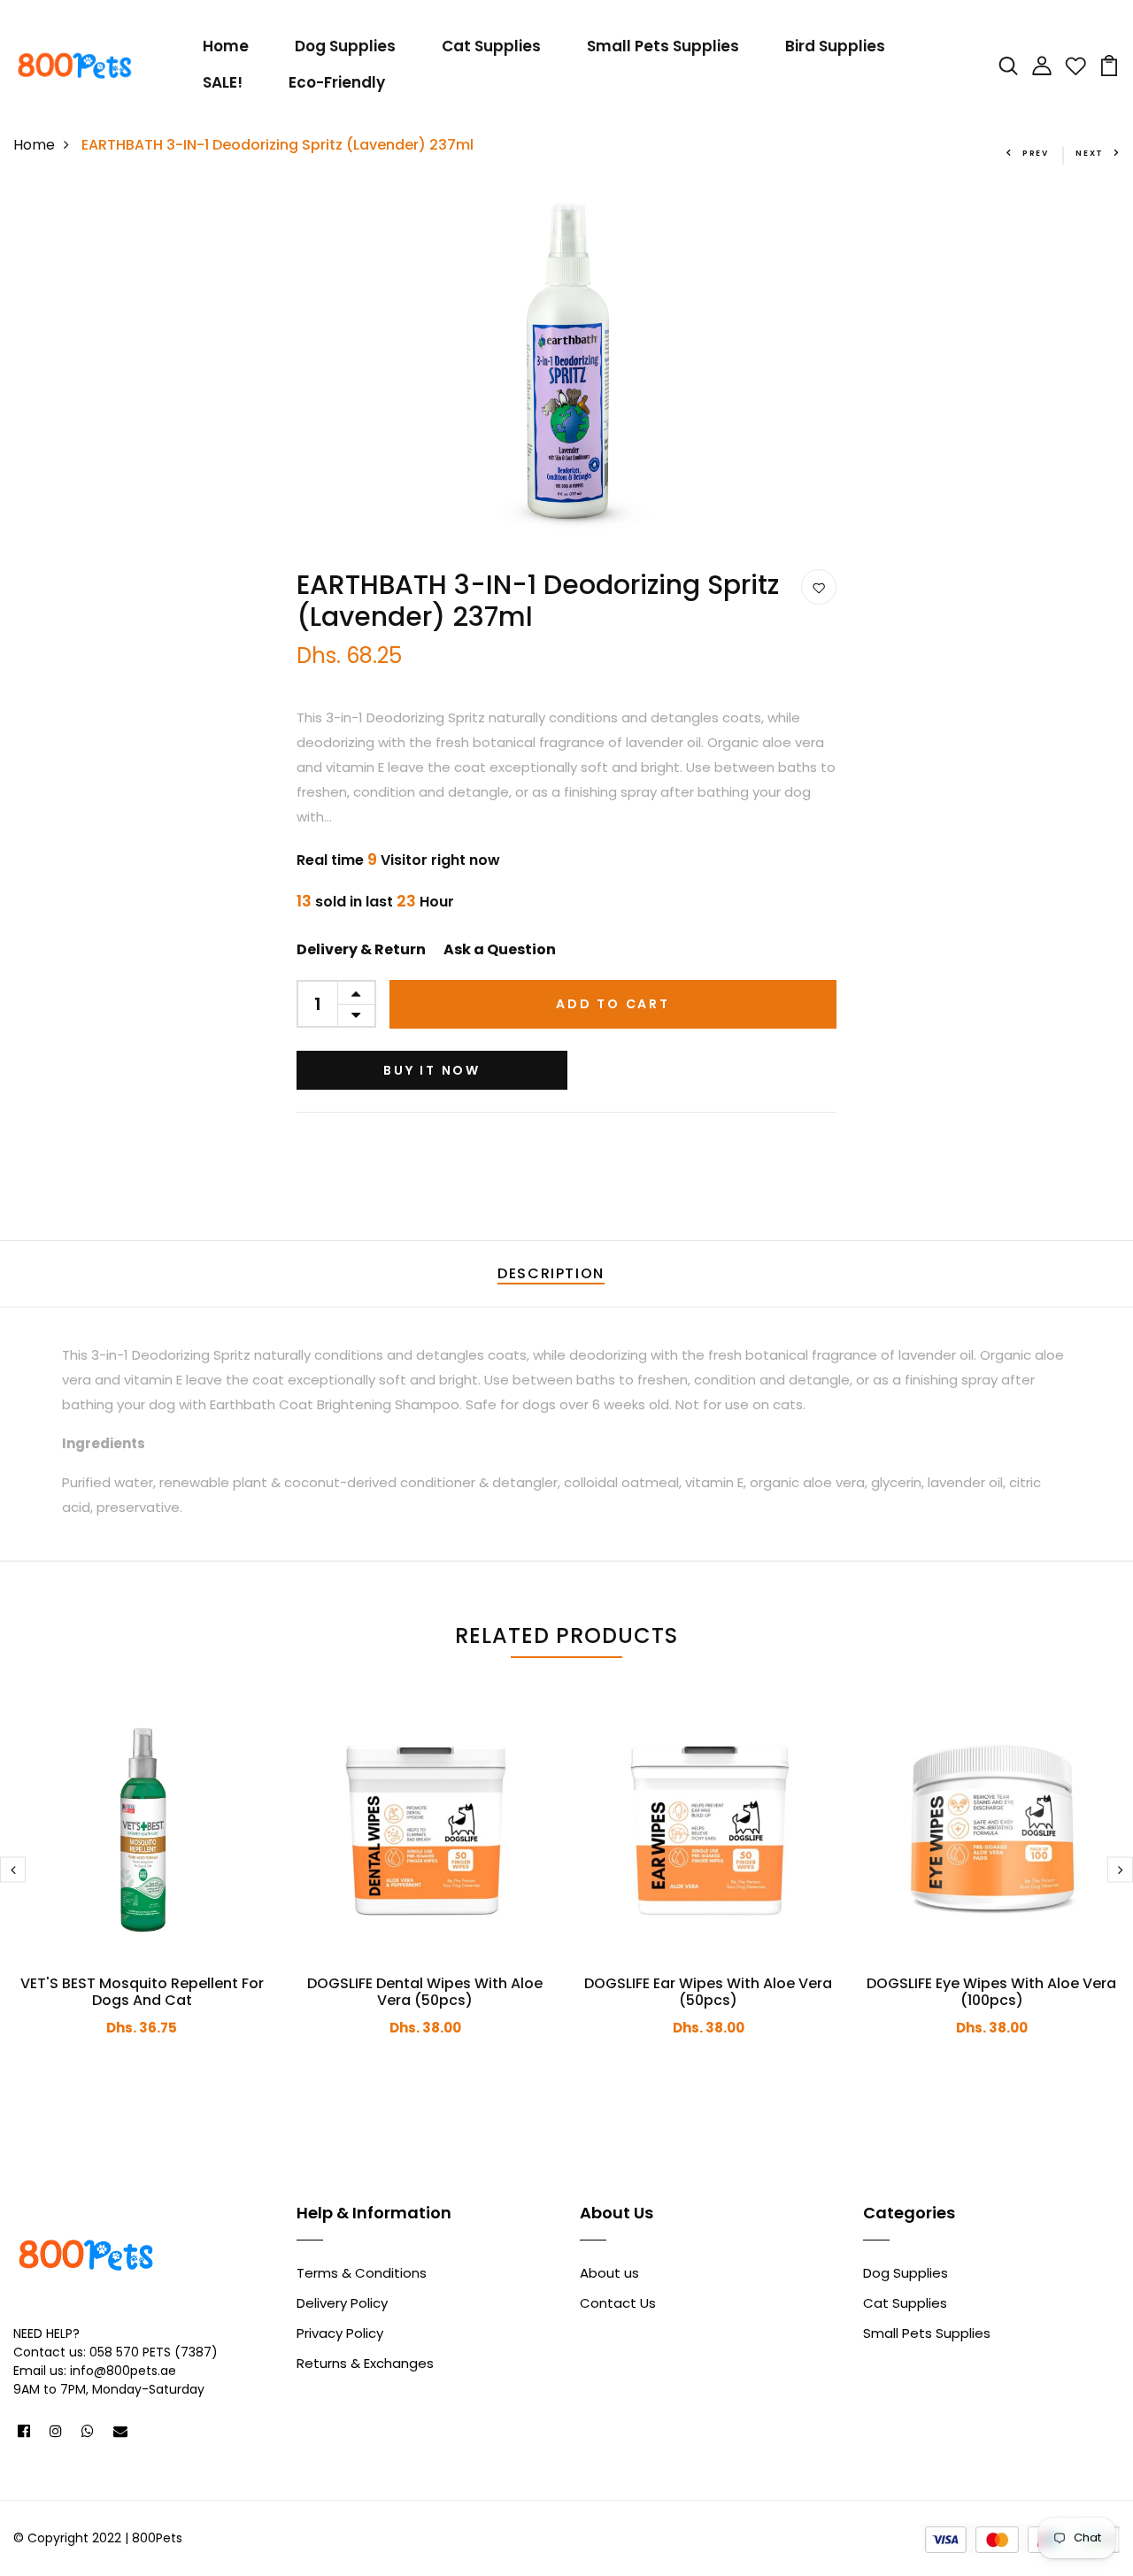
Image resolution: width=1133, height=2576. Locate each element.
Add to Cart (613, 1004)
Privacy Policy (340, 2333)
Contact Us (618, 2303)
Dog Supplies (345, 46)
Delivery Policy (342, 2303)
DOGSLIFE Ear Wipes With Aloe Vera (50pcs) (708, 1992)
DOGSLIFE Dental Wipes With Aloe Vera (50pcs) (425, 1992)
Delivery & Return (361, 949)
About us (609, 2273)
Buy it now (432, 1070)
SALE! (223, 82)
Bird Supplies (835, 46)
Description (551, 1273)
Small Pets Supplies (663, 46)
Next (1090, 153)
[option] (567, 362)
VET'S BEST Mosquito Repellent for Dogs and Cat (142, 1992)
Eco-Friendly (337, 82)
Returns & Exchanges (365, 2363)
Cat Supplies (491, 46)
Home (226, 46)
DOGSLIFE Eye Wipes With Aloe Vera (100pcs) (991, 1992)
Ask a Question (500, 949)
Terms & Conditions (362, 2273)
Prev (1036, 153)
